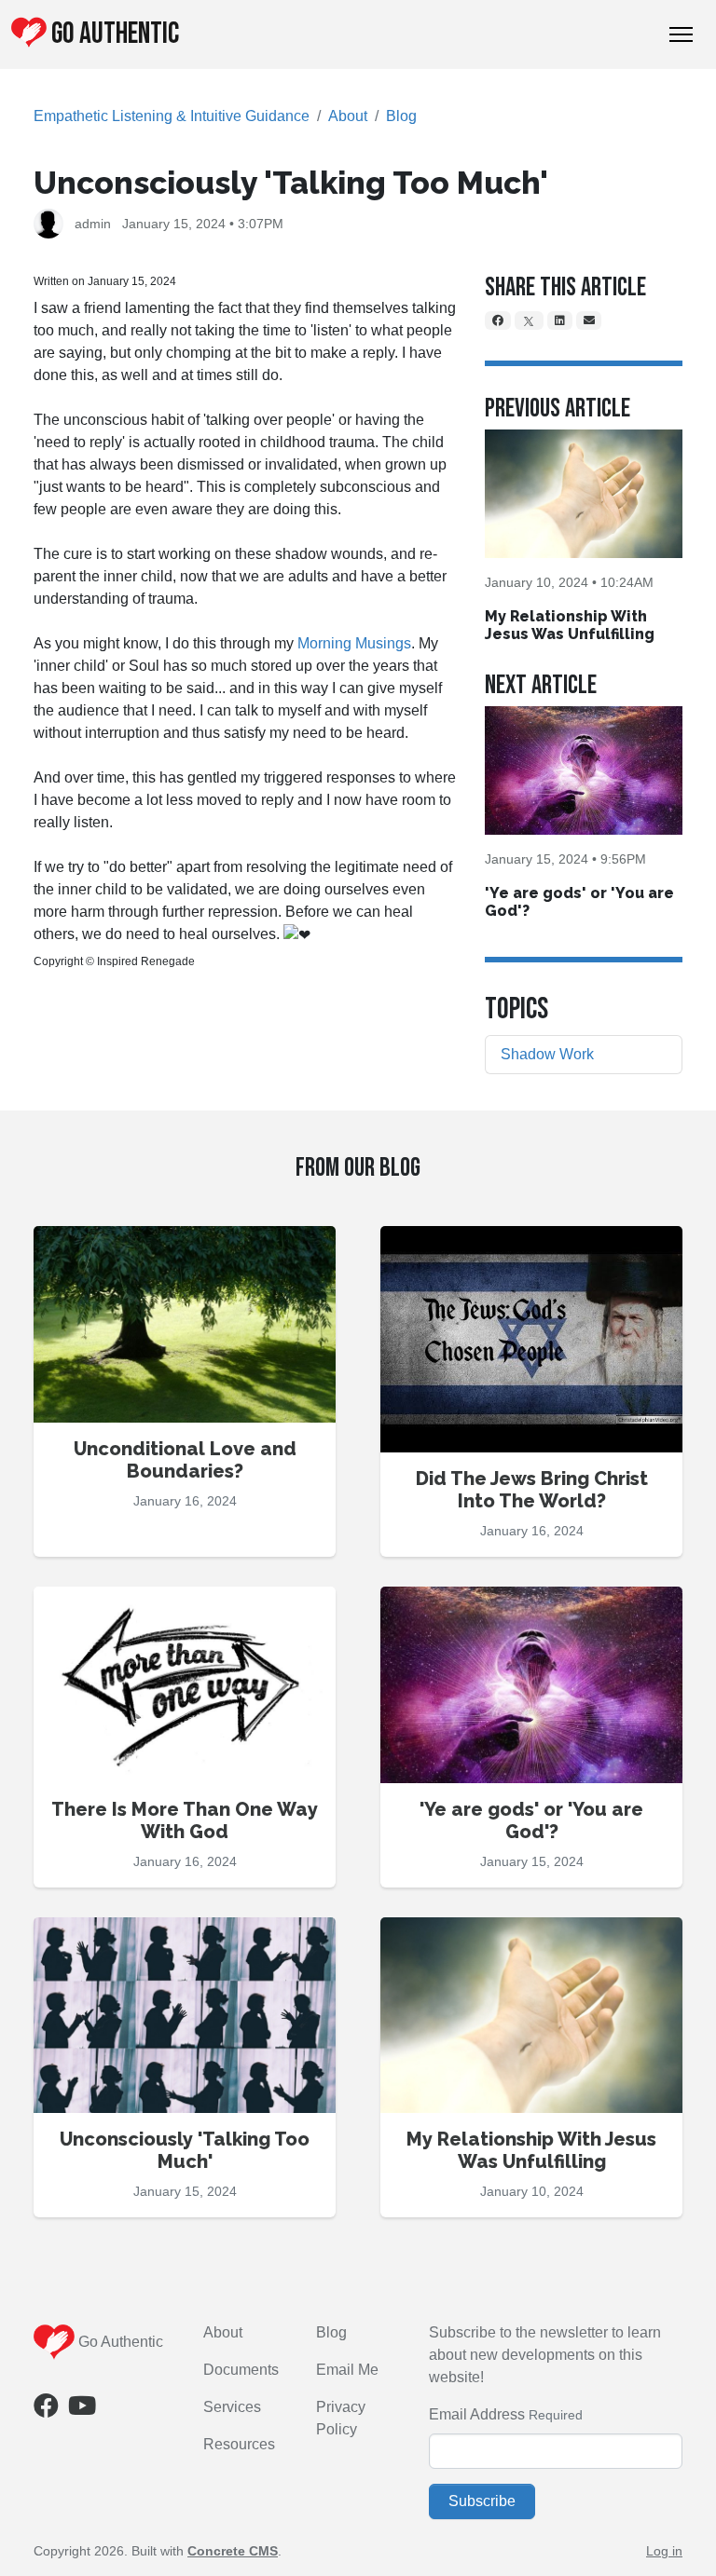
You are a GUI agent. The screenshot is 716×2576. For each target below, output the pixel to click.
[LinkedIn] (560, 320)
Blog (401, 116)
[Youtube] (82, 2410)
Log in (664, 2551)
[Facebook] (498, 320)
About (348, 116)
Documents (241, 2370)
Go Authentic (115, 34)
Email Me (347, 2370)
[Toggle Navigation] (681, 34)
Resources (239, 2444)
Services (232, 2407)
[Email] (589, 320)
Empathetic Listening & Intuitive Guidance (172, 116)
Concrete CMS (233, 2551)
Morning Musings (354, 643)
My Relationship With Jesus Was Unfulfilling (570, 625)
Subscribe (482, 2501)
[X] (530, 320)
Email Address (477, 2414)
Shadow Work (547, 1054)
